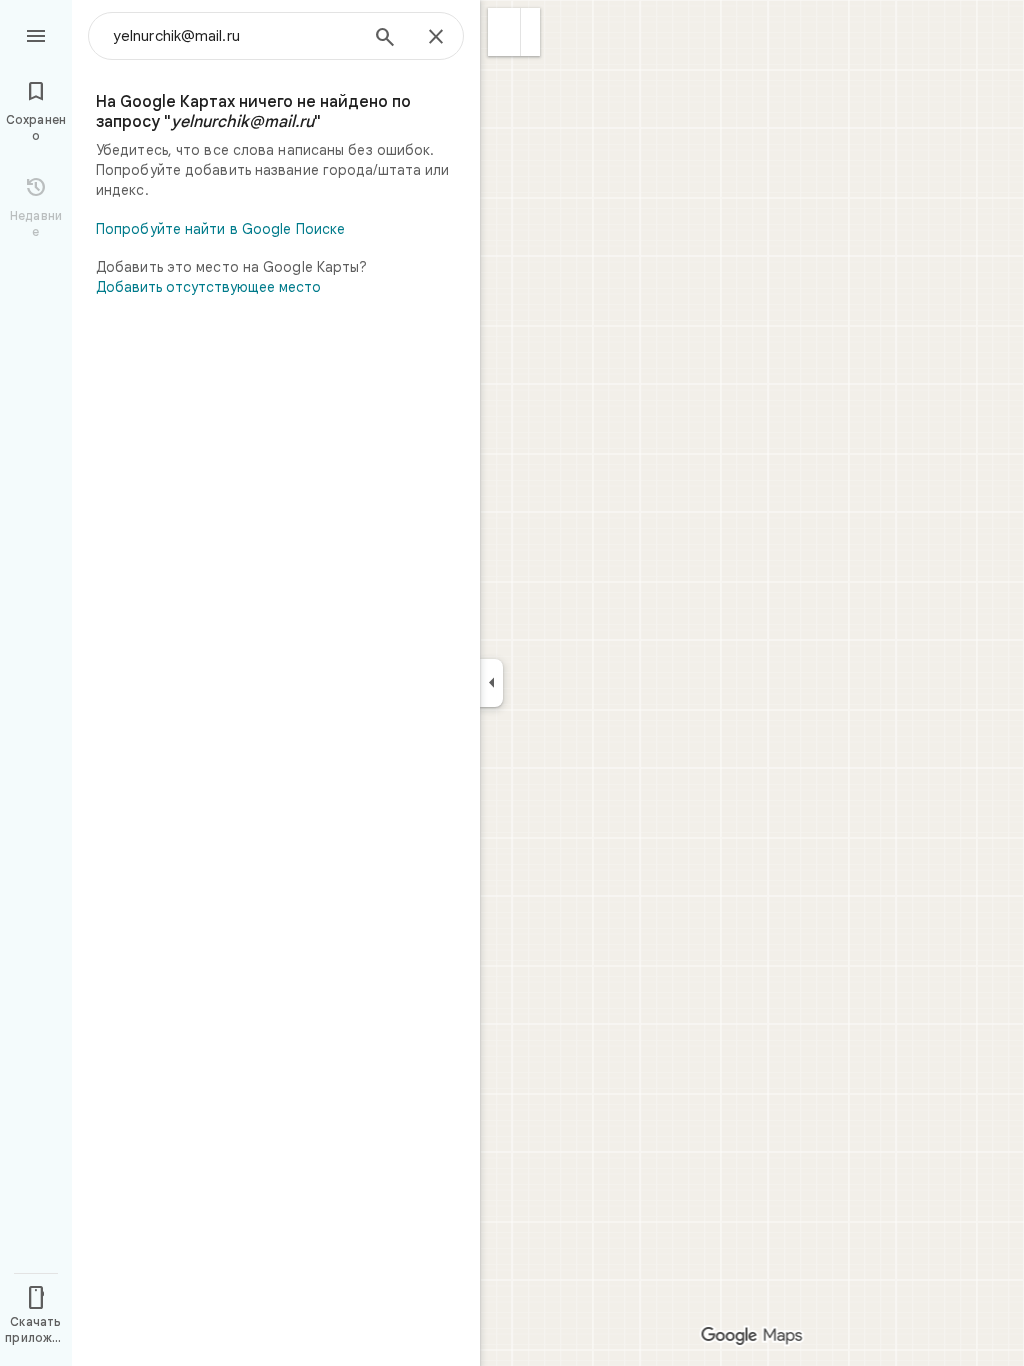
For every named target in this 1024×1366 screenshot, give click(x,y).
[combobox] (235, 36)
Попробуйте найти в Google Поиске (220, 229)
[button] (504, 32)
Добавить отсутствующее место (208, 287)
